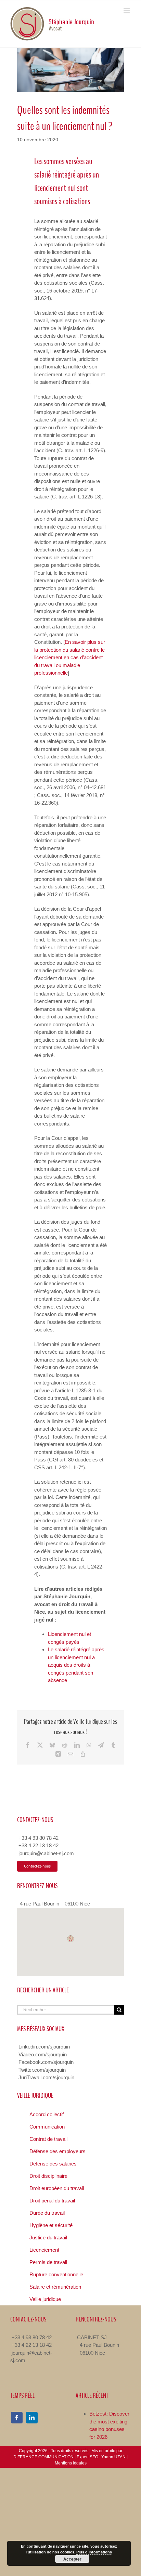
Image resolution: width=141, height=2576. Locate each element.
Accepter (72, 2559)
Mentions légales (71, 2463)
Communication (47, 2127)
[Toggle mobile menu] (127, 11)
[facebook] (17, 2418)
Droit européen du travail (57, 2188)
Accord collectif (47, 2114)
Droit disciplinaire (48, 2176)
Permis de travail (48, 2262)
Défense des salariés (53, 2164)
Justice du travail (48, 2237)
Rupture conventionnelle (56, 2274)
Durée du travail (47, 2213)
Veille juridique (45, 2299)
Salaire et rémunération (55, 2287)
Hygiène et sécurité (51, 2225)
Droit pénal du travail (52, 2201)
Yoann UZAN (113, 2457)
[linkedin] (32, 2418)
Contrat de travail (48, 2139)
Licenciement (44, 2250)
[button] (70, 1939)
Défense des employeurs (57, 2151)
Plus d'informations (94, 2552)
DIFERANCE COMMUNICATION (43, 2457)
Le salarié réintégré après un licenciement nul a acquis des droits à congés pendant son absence (76, 1665)
